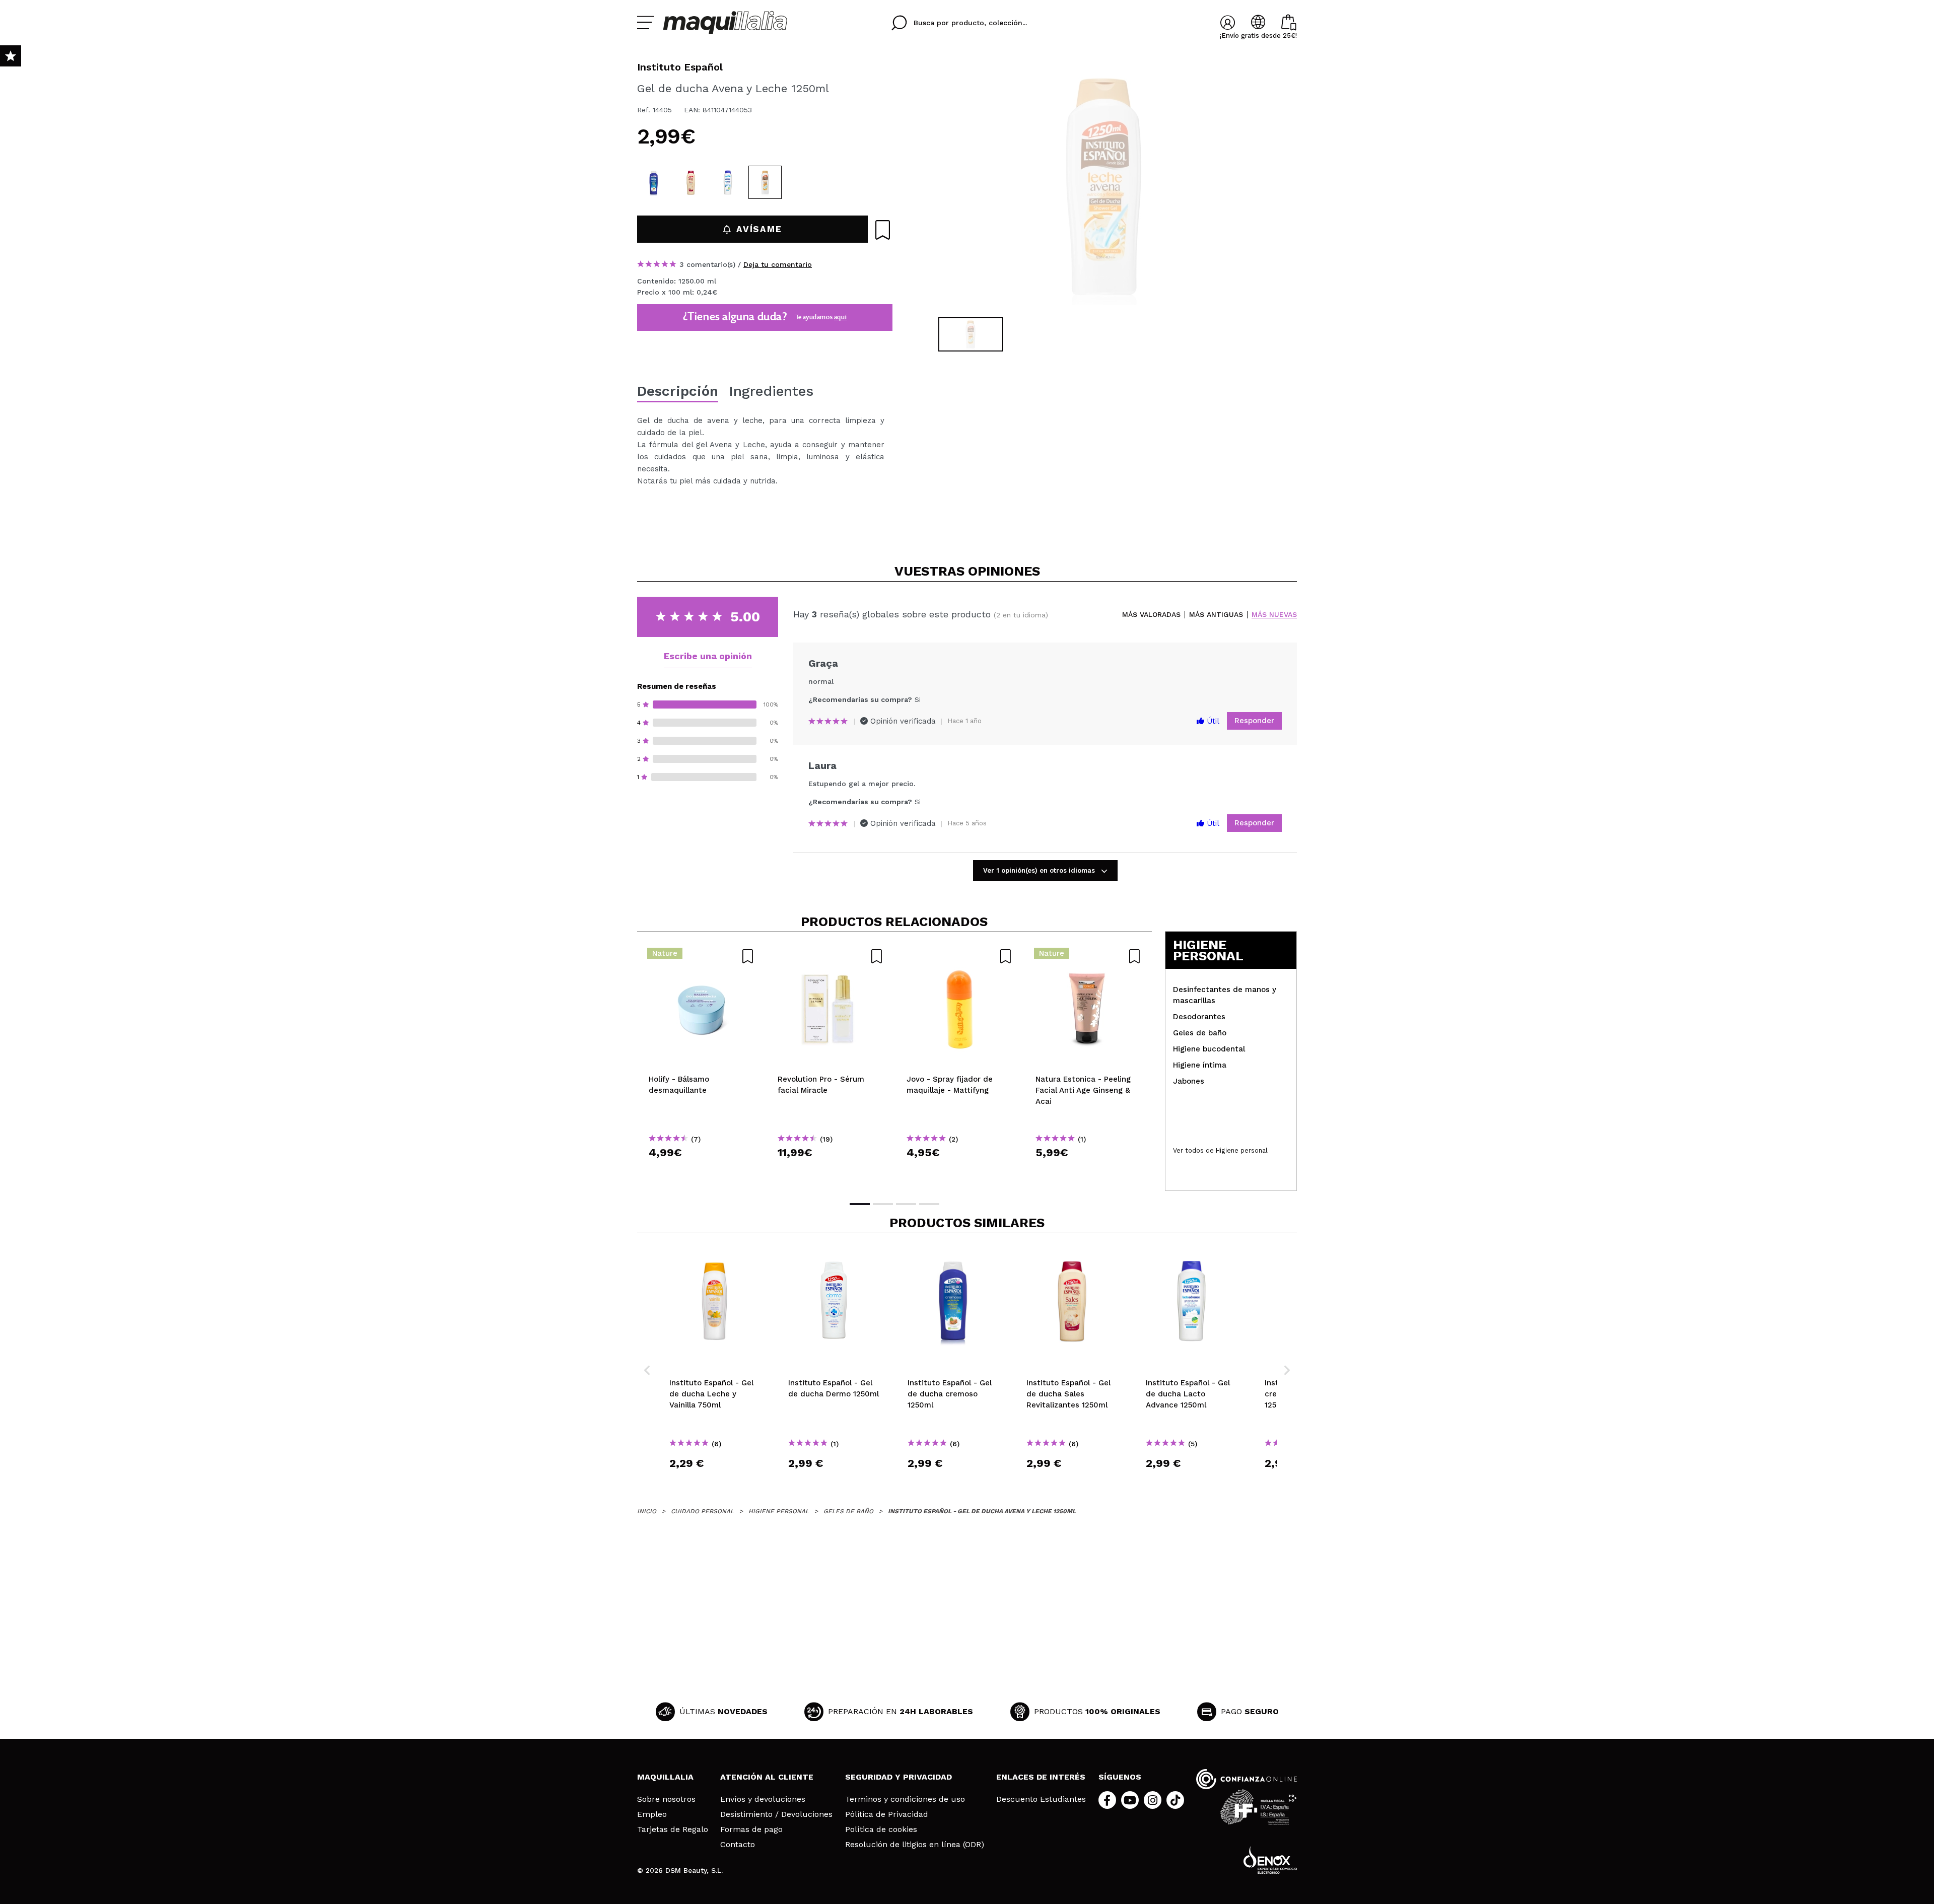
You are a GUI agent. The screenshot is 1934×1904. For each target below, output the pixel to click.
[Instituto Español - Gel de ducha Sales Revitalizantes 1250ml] (691, 182)
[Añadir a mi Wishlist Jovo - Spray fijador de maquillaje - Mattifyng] (959, 956)
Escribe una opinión (708, 656)
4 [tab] (929, 1204)
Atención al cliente (767, 1777)
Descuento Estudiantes (1041, 1799)
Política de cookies (881, 1829)
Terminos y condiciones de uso (905, 1799)
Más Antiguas (1216, 615)
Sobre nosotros (666, 1799)
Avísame (759, 229)
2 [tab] (883, 1204)
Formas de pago (751, 1829)
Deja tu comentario (778, 264)
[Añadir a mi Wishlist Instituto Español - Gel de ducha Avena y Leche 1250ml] (883, 230)
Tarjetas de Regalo (673, 1829)
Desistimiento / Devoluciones (776, 1814)
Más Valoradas (1151, 615)
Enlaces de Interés (1041, 1777)
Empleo (652, 1814)
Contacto (738, 1845)
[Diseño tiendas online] (1270, 1860)
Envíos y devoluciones (763, 1799)
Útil (1212, 721)
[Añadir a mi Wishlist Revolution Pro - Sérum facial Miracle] (831, 956)
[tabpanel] (1103, 186)
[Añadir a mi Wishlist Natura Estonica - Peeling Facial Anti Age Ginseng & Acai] (1088, 956)
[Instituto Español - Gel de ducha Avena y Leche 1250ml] (765, 182)
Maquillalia (665, 1777)
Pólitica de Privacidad (887, 1814)
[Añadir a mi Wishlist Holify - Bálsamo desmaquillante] (702, 956)
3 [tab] (906, 1204)
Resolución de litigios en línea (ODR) (915, 1845)
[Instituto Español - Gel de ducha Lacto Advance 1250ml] (728, 182)
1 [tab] (860, 1204)
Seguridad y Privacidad (899, 1777)
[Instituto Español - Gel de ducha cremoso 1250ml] (654, 182)
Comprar (702, 1171)
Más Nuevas (1274, 615)
